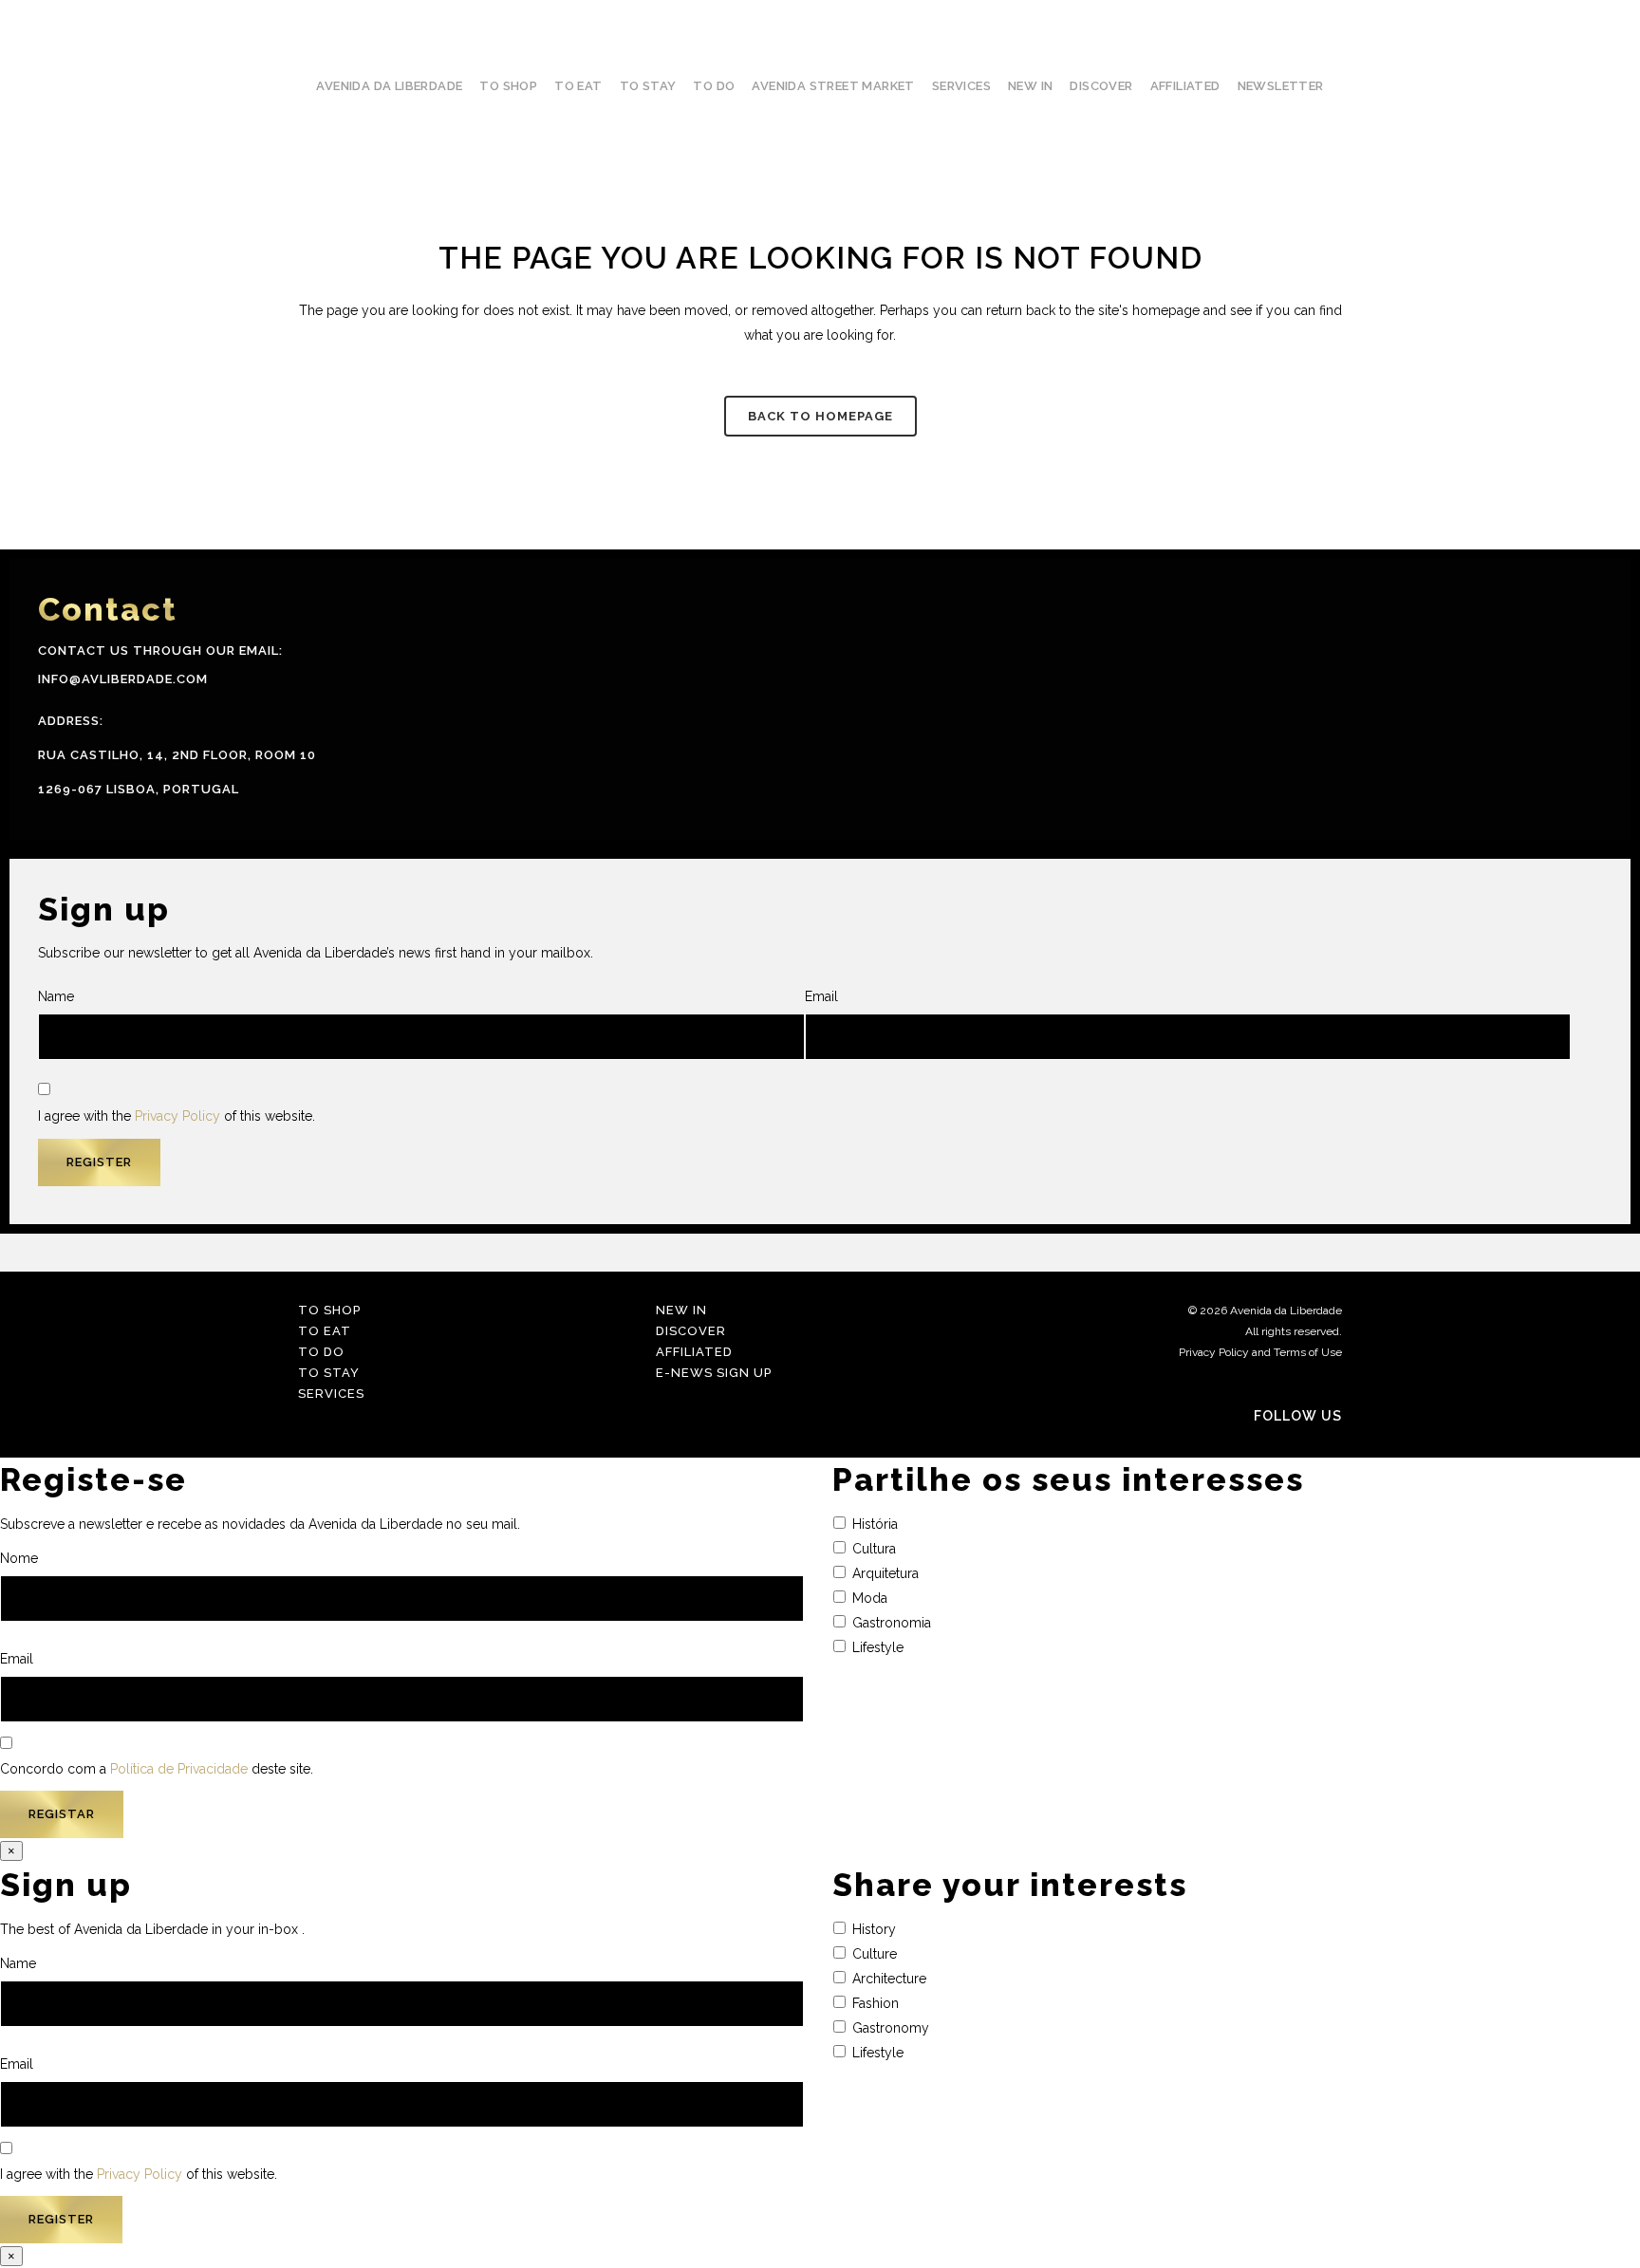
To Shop (329, 1310)
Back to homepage (820, 416)
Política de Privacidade (179, 1769)
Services (331, 1394)
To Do (321, 1352)
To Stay (329, 1373)
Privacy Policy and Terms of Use (1260, 1352)
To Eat (325, 1331)
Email (821, 996)
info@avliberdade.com (123, 679)
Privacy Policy (177, 1116)
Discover (691, 1331)
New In (681, 1310)
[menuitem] (1620, 1150)
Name (56, 996)
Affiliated (694, 1352)
